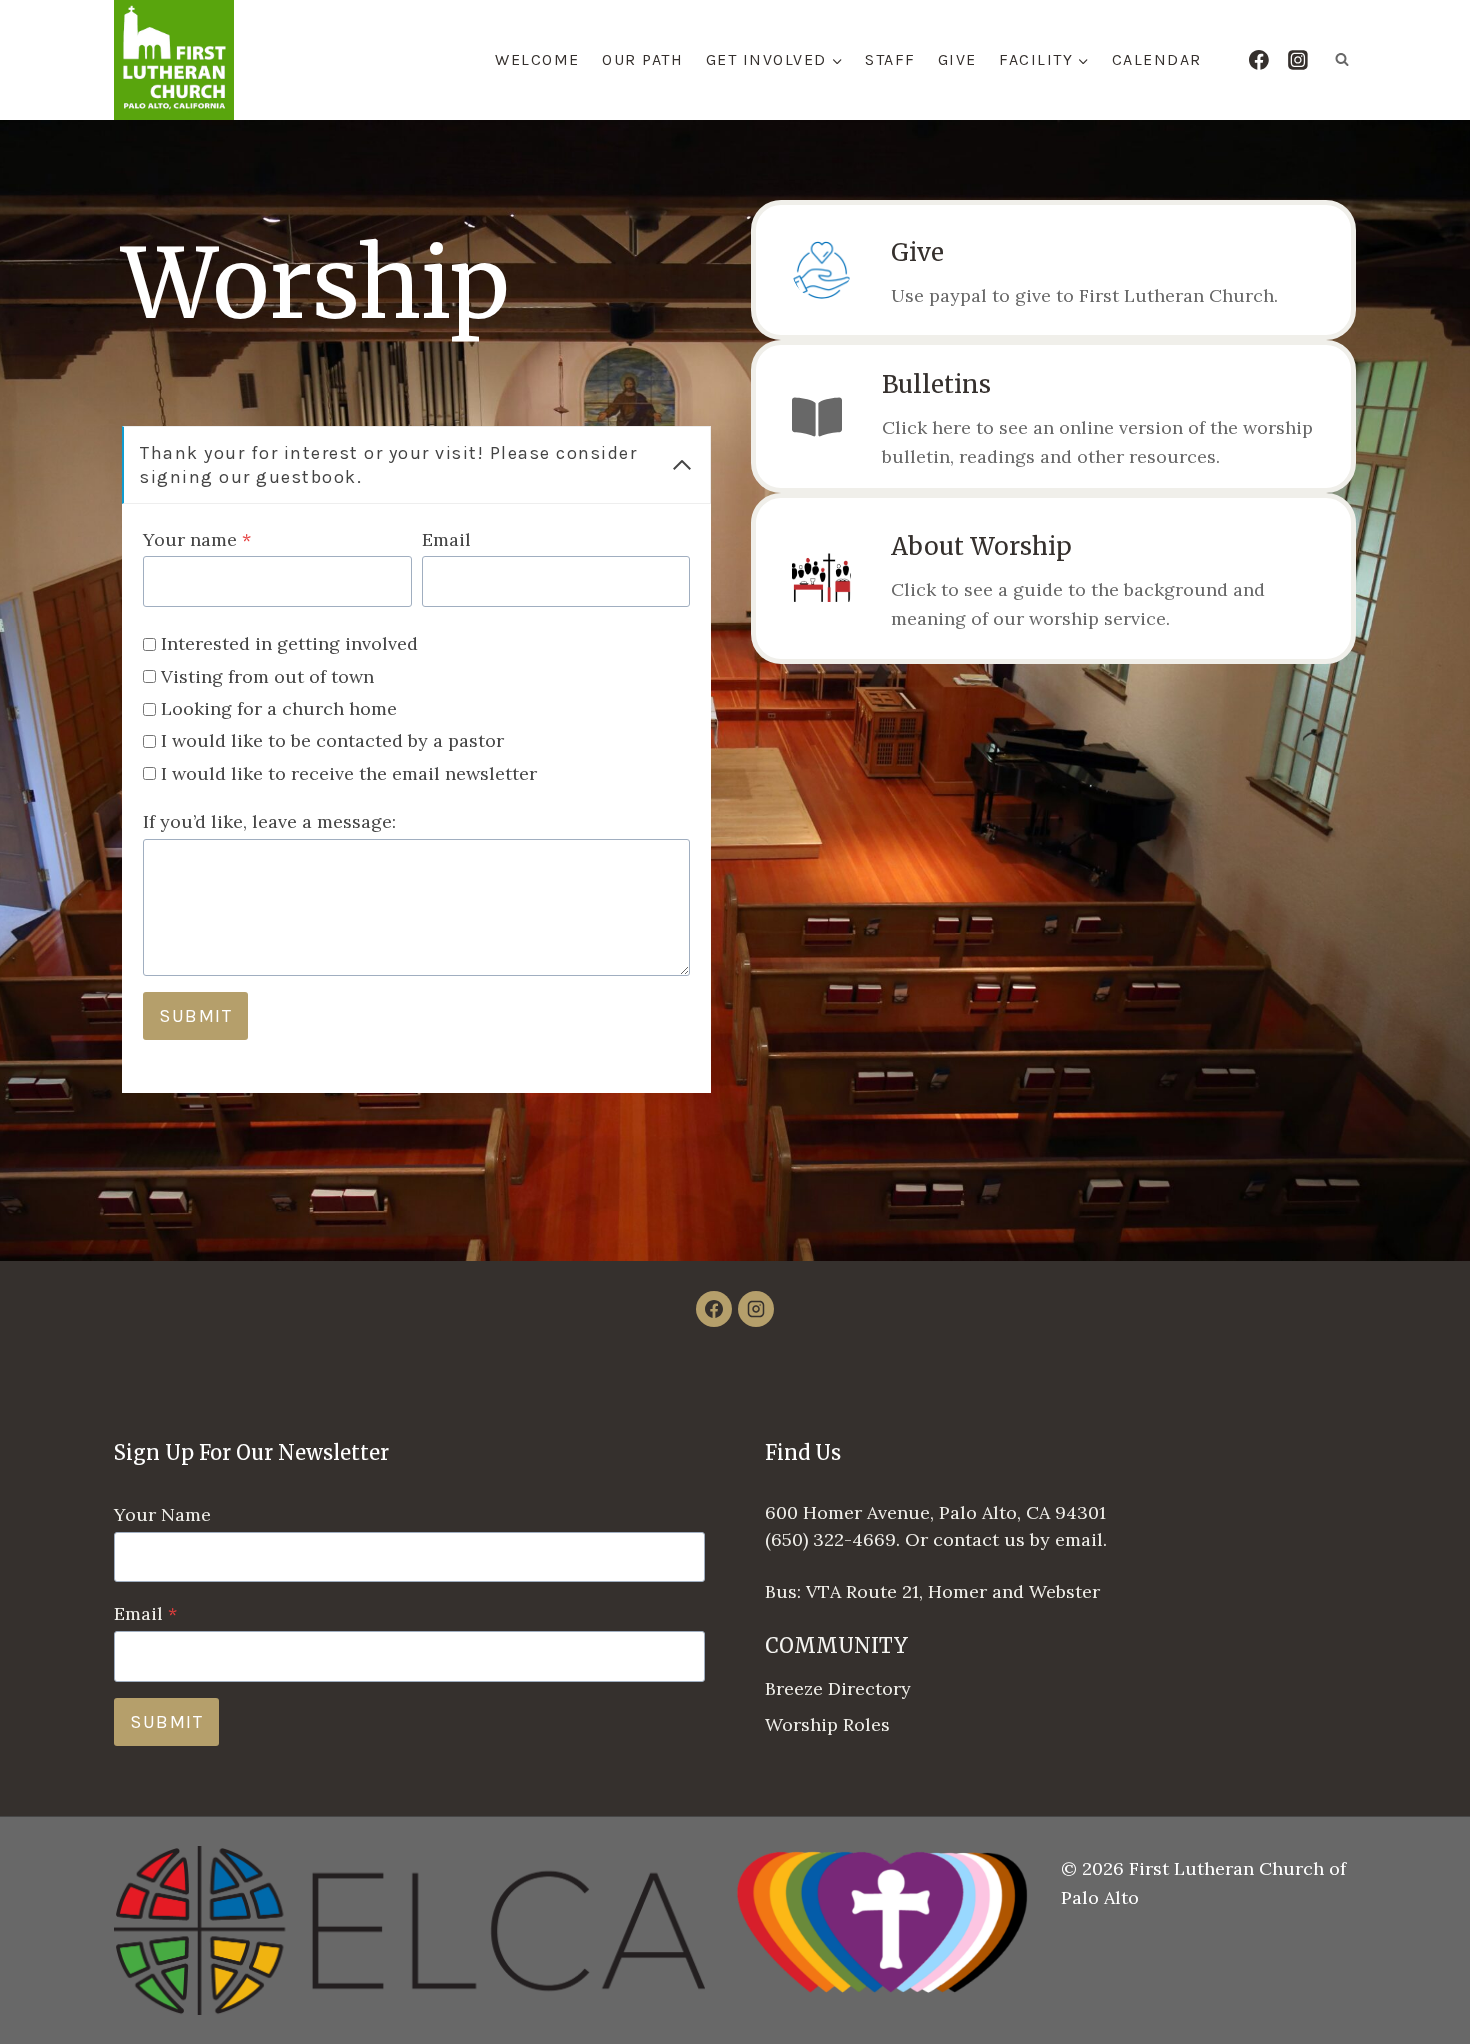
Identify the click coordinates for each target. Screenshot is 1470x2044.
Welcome (537, 59)
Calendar (1157, 59)
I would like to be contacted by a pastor (332, 740)
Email (446, 539)
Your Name (162, 1514)
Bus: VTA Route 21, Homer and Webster (932, 1591)
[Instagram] (1298, 60)
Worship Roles (827, 1724)
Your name (197, 539)
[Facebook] (1259, 60)
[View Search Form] (1342, 60)
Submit (195, 1016)
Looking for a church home (279, 708)
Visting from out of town (267, 676)
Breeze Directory (838, 1688)
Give (957, 59)
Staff (890, 59)
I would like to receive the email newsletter (349, 773)
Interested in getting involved (289, 643)
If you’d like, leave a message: (269, 821)
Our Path (642, 59)
